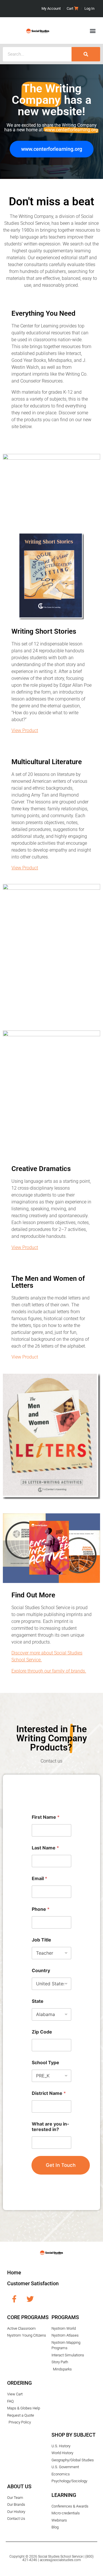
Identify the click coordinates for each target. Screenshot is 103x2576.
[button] (93, 31)
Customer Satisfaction (33, 2283)
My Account (51, 8)
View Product (25, 1357)
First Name (46, 1817)
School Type (45, 2063)
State (38, 2001)
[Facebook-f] (14, 2299)
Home (14, 2272)
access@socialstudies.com (60, 2560)
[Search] (86, 54)
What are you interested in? (50, 2127)
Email (39, 1879)
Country (41, 1971)
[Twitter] (30, 2299)
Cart (70, 8)
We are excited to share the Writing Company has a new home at (51, 127)
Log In (89, 8)
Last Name (45, 1848)
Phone (41, 1909)
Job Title (41, 1940)
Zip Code (42, 2032)
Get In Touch (61, 2165)
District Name (49, 2093)
